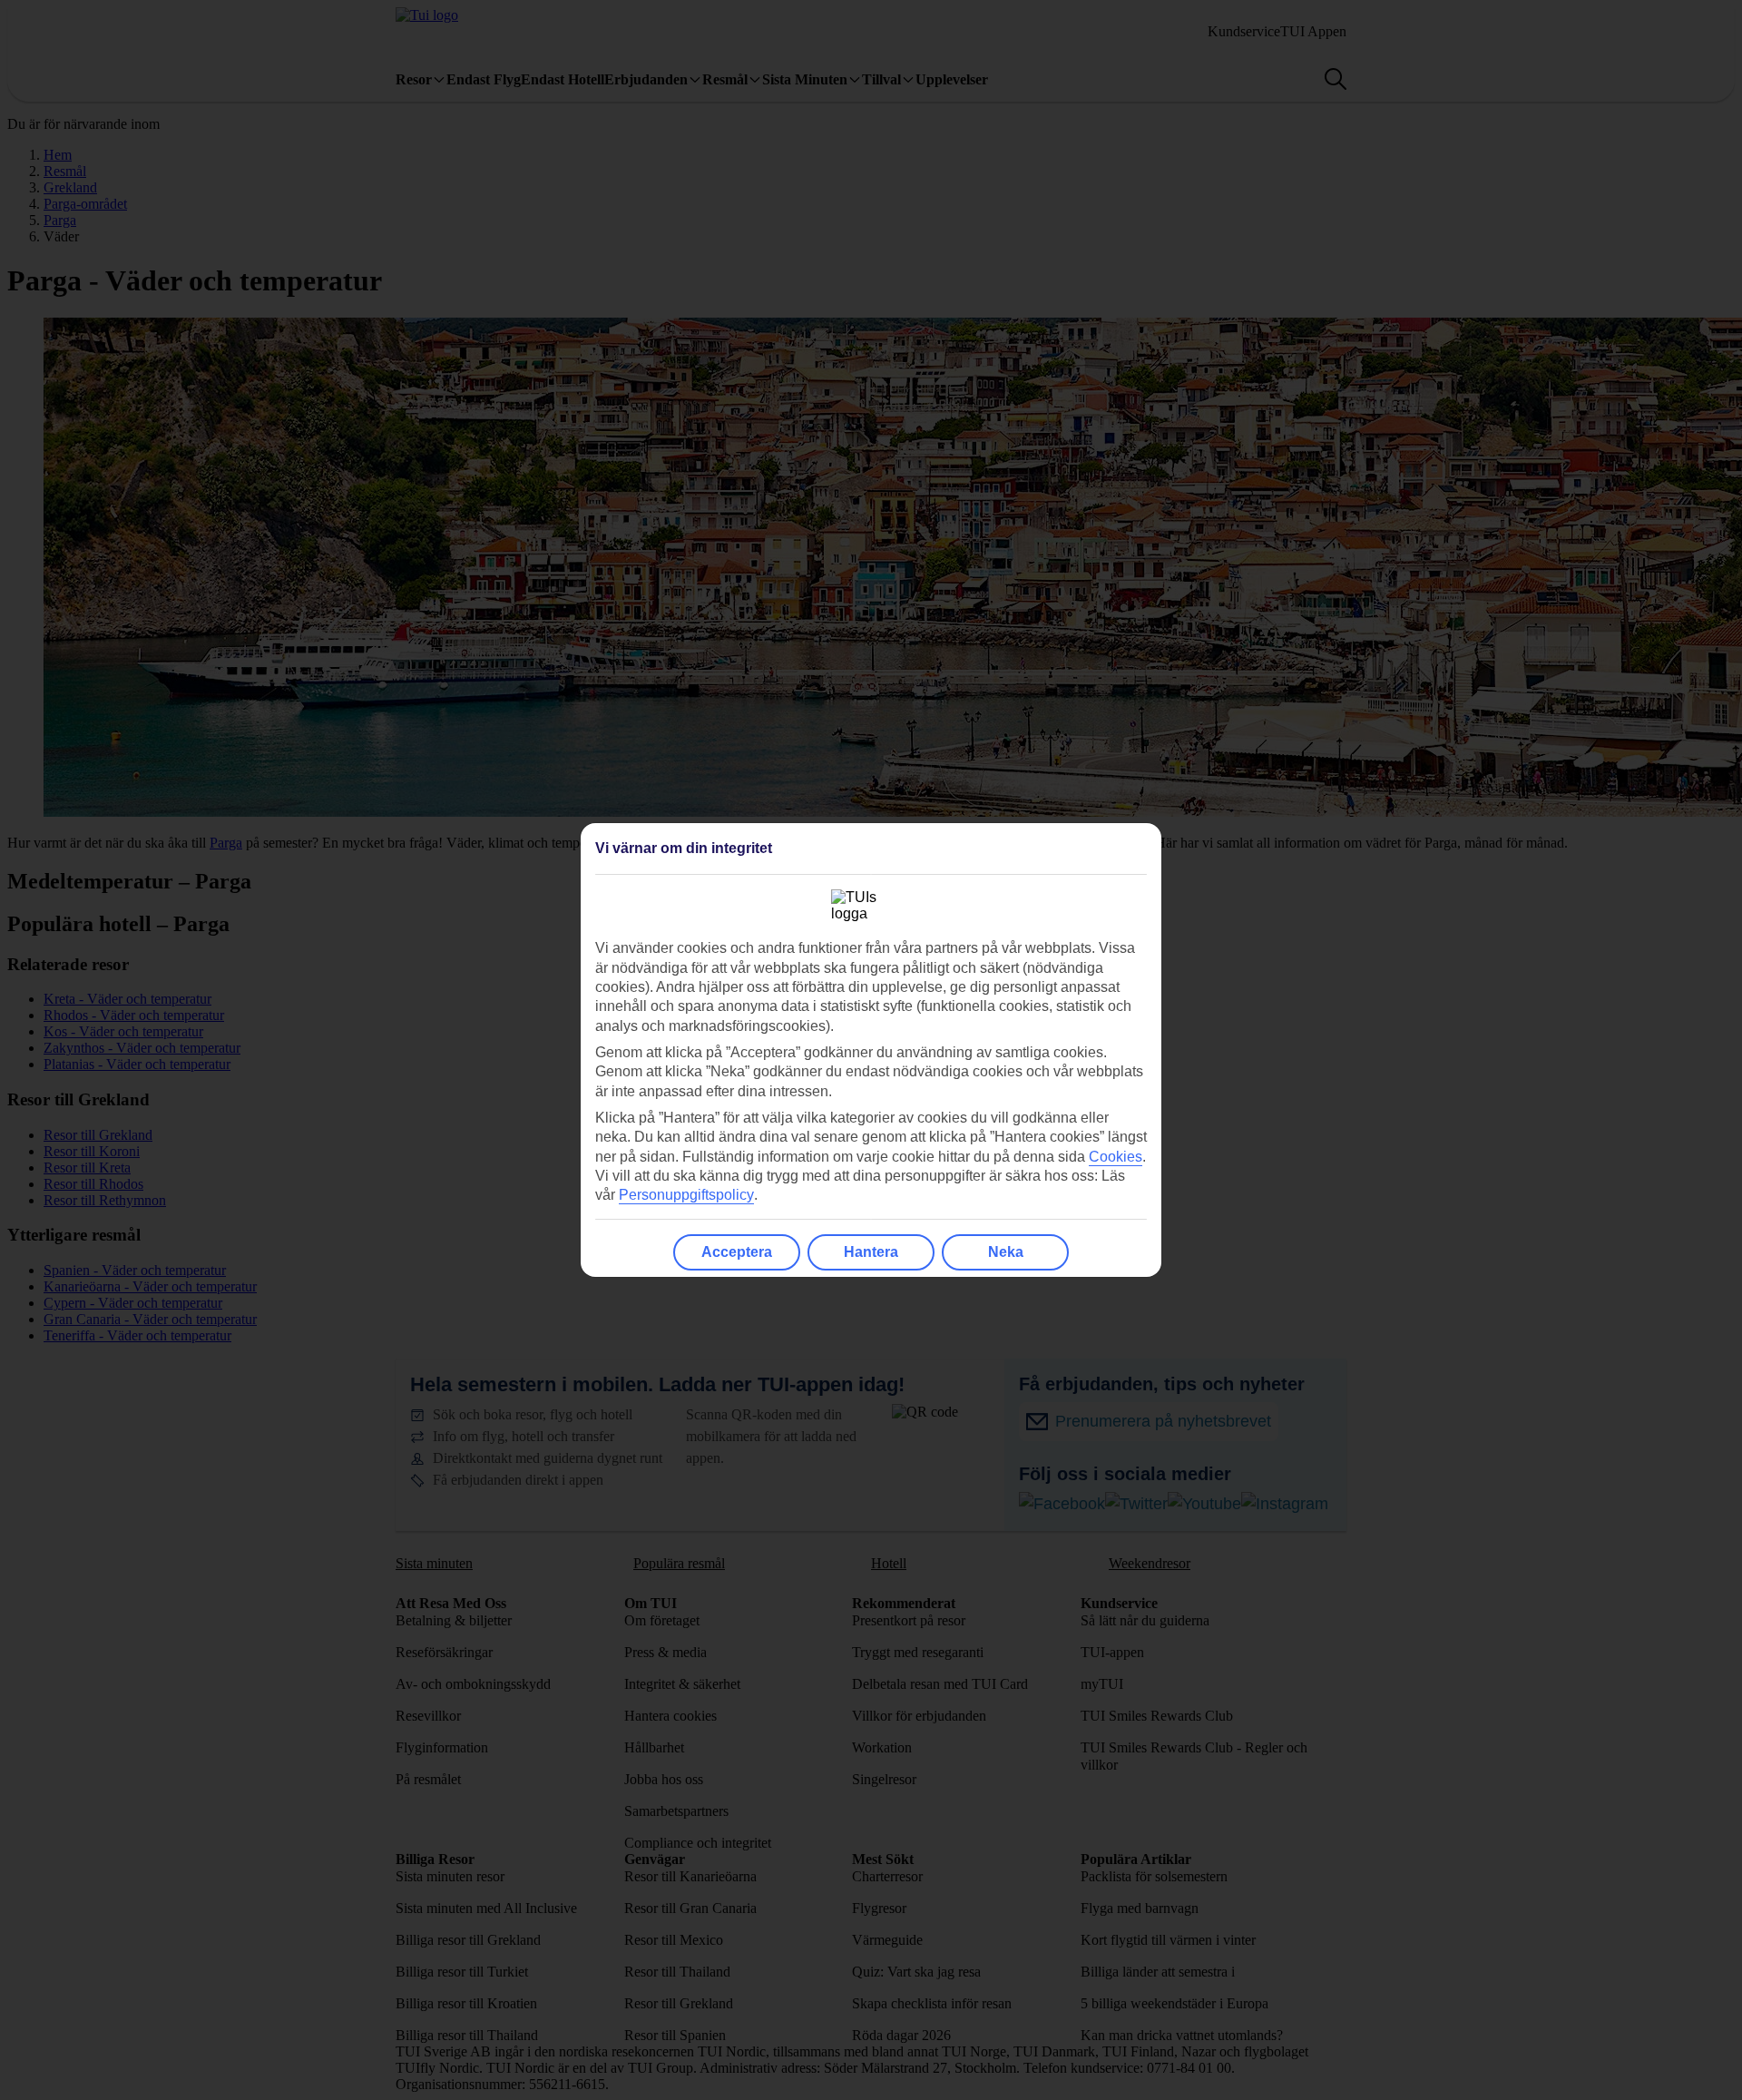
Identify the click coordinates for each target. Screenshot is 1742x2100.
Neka (1006, 1252)
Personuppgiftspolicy (686, 1195)
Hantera (871, 1252)
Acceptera (737, 1252)
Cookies (1116, 1157)
